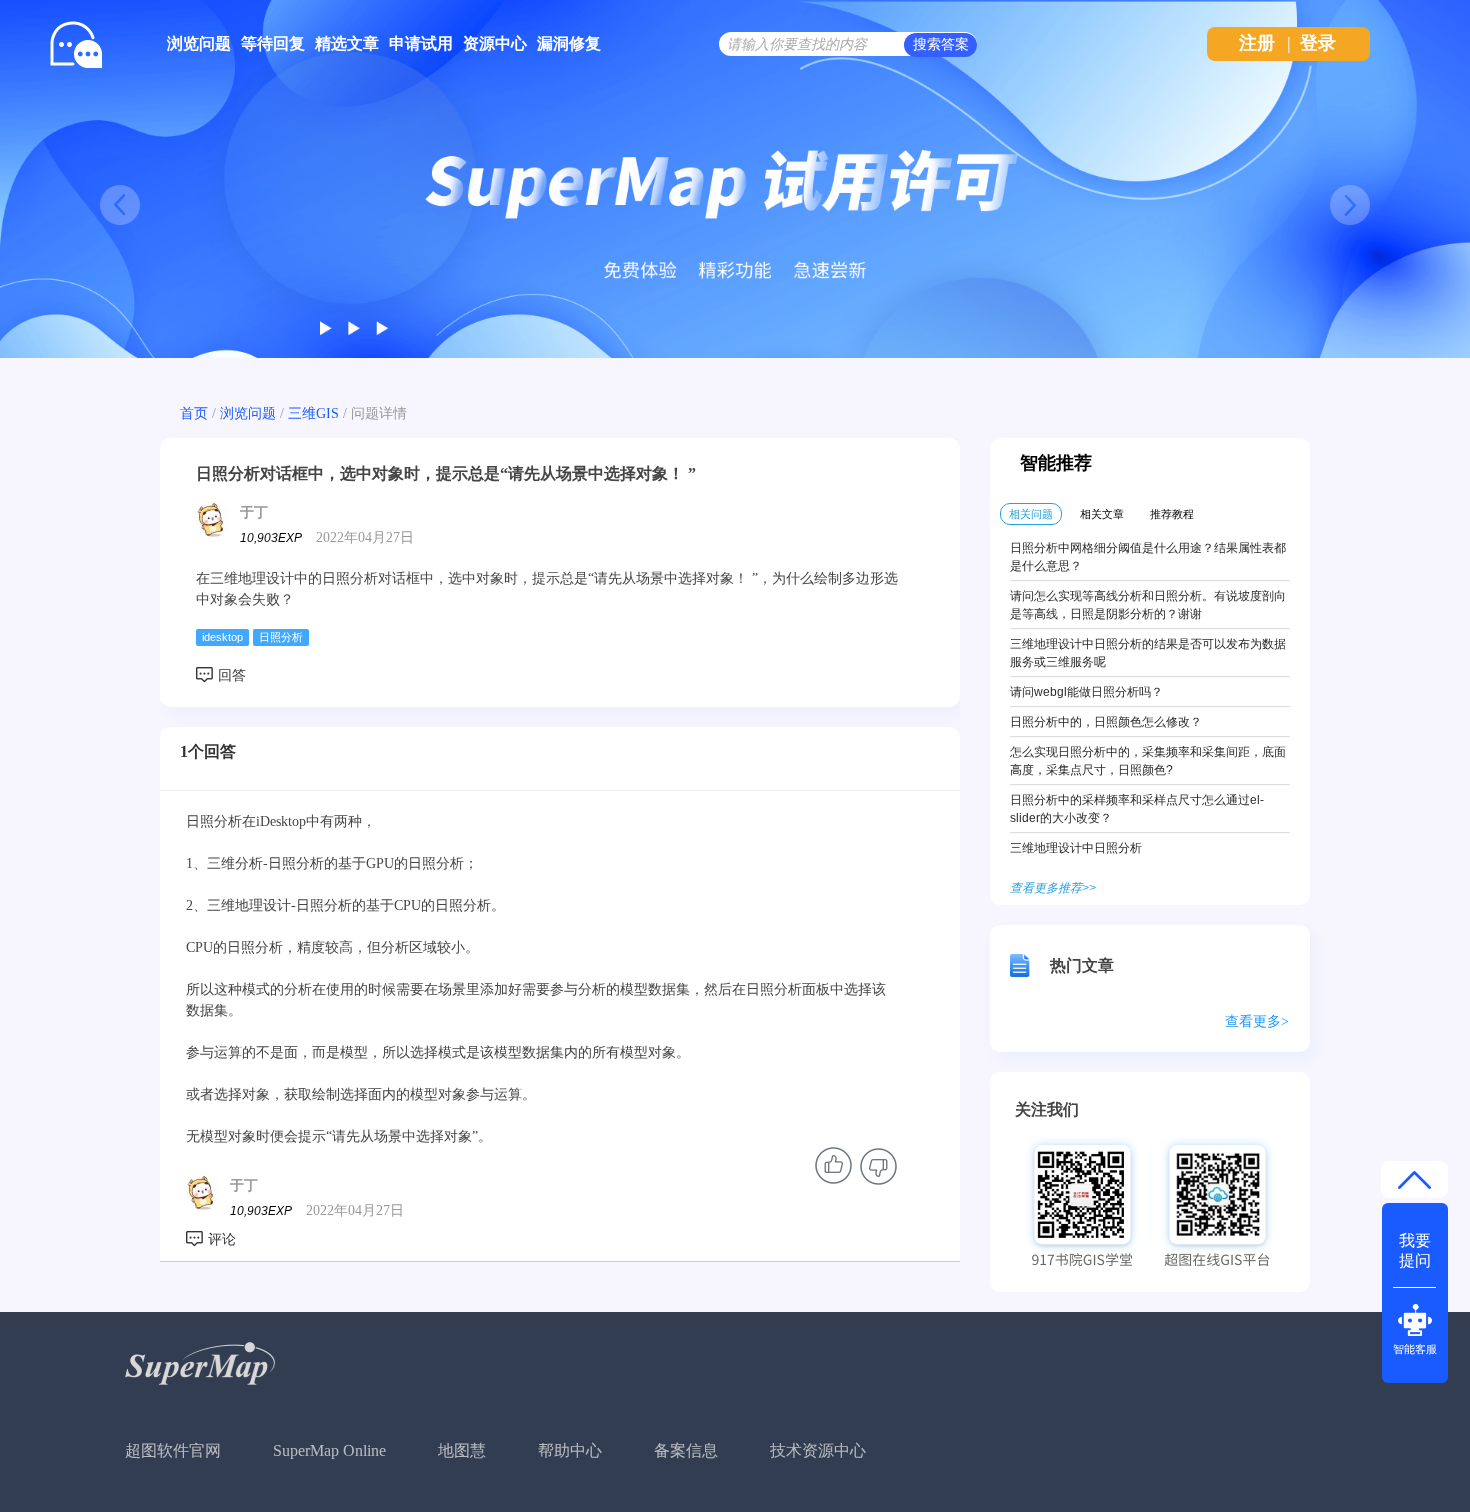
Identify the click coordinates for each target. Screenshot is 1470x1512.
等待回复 (273, 43)
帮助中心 (570, 1450)
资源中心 (495, 43)
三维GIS (313, 413)
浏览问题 (199, 43)
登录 (1318, 43)
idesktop (222, 637)
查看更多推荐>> (1053, 888)
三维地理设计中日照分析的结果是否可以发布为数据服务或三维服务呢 (1148, 653)
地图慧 (462, 1450)
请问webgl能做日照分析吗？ (1086, 692)
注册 (1257, 43)
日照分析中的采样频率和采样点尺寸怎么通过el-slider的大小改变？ (1137, 809)
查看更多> (1257, 1021)
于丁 (254, 512)
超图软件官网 (173, 1450)
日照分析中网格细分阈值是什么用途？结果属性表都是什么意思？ (1148, 557)
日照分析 (281, 637)
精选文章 (347, 43)
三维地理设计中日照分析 (1076, 848)
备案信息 (686, 1450)
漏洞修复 (569, 43)
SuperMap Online (329, 1450)
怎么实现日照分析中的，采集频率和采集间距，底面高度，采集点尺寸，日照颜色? (1148, 761)
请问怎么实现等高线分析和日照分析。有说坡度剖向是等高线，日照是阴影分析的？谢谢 (1148, 605)
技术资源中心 (818, 1450)
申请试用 (421, 43)
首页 (194, 413)
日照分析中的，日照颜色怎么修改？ (1106, 722)
